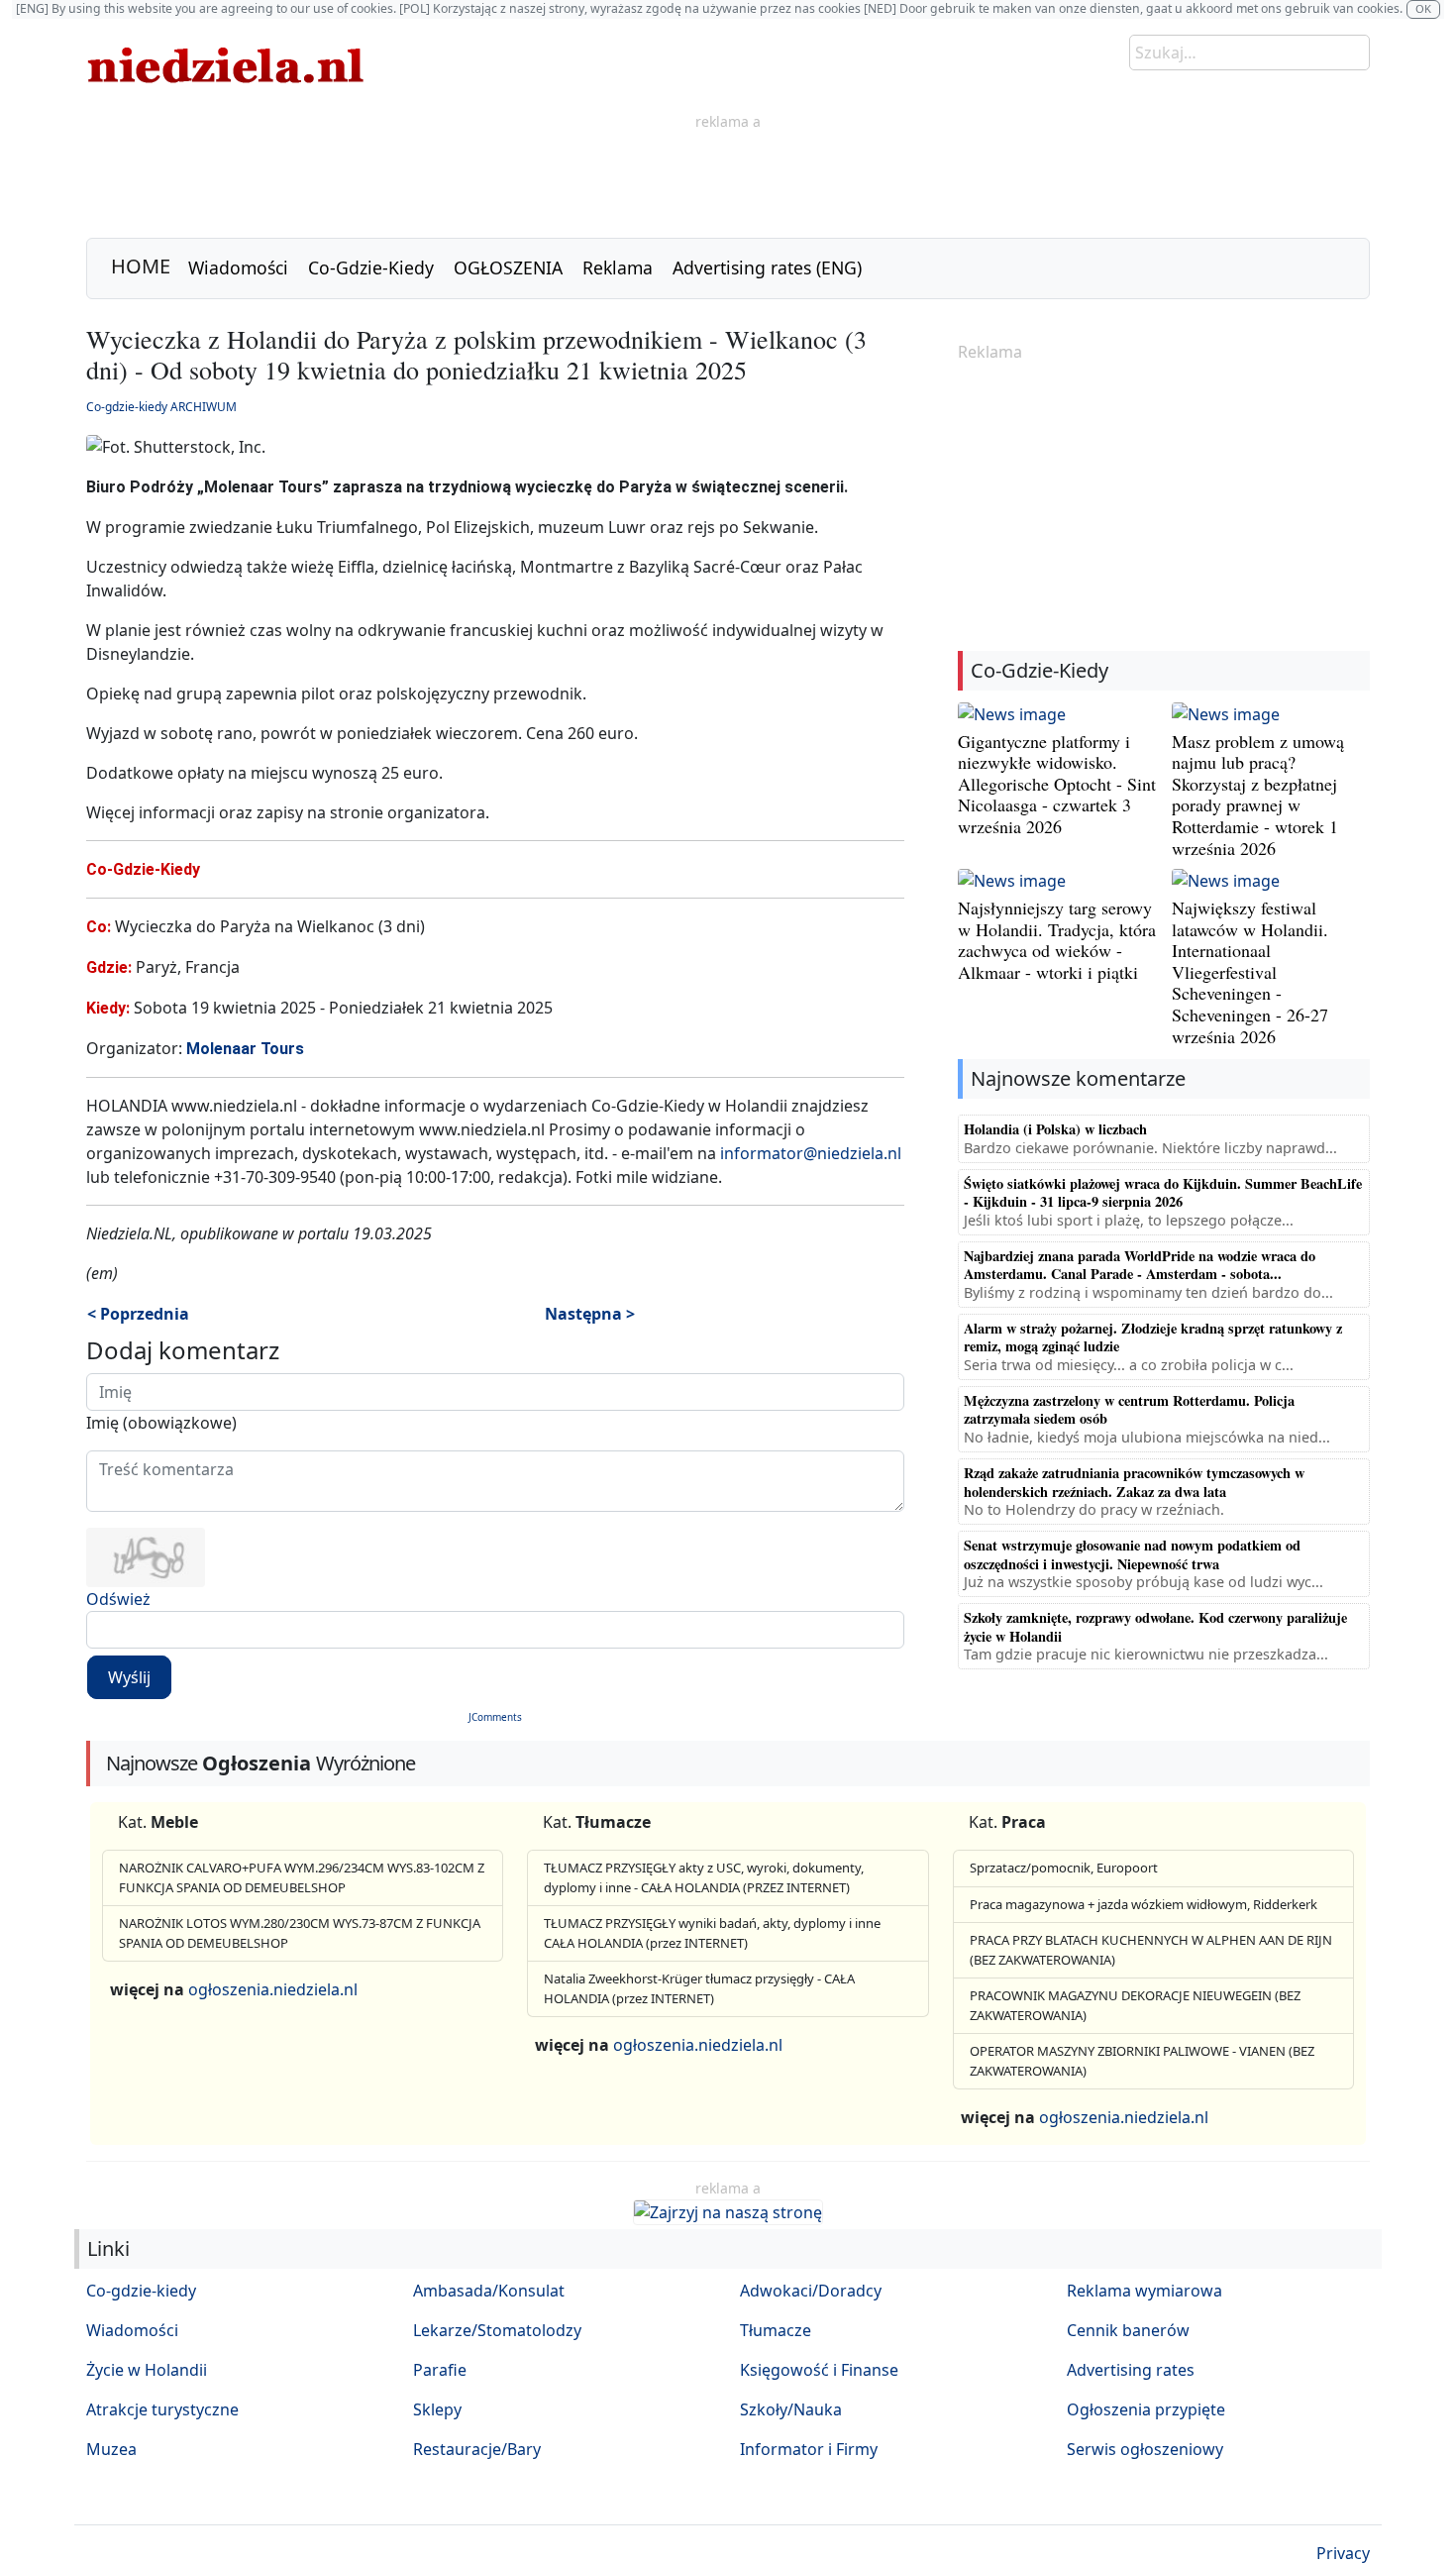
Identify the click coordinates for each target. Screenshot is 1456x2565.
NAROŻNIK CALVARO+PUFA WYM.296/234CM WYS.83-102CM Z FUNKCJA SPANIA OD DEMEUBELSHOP (302, 1877)
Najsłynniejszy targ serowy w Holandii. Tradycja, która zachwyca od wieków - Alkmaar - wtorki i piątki (1057, 940)
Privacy (1343, 2553)
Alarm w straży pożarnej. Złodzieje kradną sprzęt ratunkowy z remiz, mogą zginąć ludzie (1153, 1337)
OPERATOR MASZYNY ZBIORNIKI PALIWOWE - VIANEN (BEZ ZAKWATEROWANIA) (1142, 2061)
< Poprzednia (138, 1314)
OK (1423, 8)
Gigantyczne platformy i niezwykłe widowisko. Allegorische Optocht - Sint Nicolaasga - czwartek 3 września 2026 (1057, 784)
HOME (141, 266)
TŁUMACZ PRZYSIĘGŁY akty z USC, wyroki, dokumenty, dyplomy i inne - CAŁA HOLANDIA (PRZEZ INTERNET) (704, 1877)
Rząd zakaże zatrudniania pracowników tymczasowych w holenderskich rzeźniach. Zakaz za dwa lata (1134, 1482)
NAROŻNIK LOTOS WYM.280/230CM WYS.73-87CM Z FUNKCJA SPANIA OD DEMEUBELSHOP (300, 1933)
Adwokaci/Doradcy (811, 2291)
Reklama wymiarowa (1144, 2291)
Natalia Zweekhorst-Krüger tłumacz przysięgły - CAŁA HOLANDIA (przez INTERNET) (699, 1988)
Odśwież (118, 1599)
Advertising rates (1131, 2370)
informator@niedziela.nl (811, 1153)
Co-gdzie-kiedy (141, 2291)
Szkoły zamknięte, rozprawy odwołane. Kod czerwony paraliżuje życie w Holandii (1155, 1626)
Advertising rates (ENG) (767, 267)
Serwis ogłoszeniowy (1145, 2449)
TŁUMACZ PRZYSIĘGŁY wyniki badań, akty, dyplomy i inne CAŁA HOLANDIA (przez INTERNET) (712, 1933)
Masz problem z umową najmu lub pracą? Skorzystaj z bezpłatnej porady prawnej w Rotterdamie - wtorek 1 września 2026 (1258, 795)
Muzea (111, 2449)
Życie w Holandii (147, 2370)
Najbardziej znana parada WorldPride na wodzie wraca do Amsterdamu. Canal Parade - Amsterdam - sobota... (1140, 1265)
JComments (495, 1717)
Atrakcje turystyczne (162, 2409)
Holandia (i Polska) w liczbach (1055, 1129)
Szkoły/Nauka (791, 2409)
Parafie (440, 2370)
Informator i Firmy (809, 2449)
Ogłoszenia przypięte (1146, 2409)
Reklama (618, 267)
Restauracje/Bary (477, 2449)
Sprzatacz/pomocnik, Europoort (1064, 1868)
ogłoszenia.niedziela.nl (273, 1989)
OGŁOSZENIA (508, 267)
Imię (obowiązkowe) (161, 1423)
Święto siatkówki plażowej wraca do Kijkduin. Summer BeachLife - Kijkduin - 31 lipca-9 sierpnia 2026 (1163, 1192)
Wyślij (129, 1677)
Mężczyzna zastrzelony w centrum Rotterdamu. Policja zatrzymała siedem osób (1129, 1409)
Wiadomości (238, 267)
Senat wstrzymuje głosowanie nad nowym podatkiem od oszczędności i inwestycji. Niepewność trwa (1132, 1554)
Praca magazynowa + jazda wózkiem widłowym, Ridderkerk (1144, 1904)
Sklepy (437, 2409)
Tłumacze (776, 2330)
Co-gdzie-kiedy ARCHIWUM (161, 407)
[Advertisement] (728, 177)
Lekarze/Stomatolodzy (497, 2330)
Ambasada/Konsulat (489, 2291)
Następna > (590, 1314)
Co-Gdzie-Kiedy (371, 267)
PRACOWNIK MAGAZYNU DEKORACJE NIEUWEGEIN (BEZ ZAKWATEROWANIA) (1135, 2005)
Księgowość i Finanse (819, 2370)
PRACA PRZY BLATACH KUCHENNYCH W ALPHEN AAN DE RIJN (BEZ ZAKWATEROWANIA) (1151, 1950)
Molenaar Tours (245, 1049)
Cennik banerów (1128, 2330)
